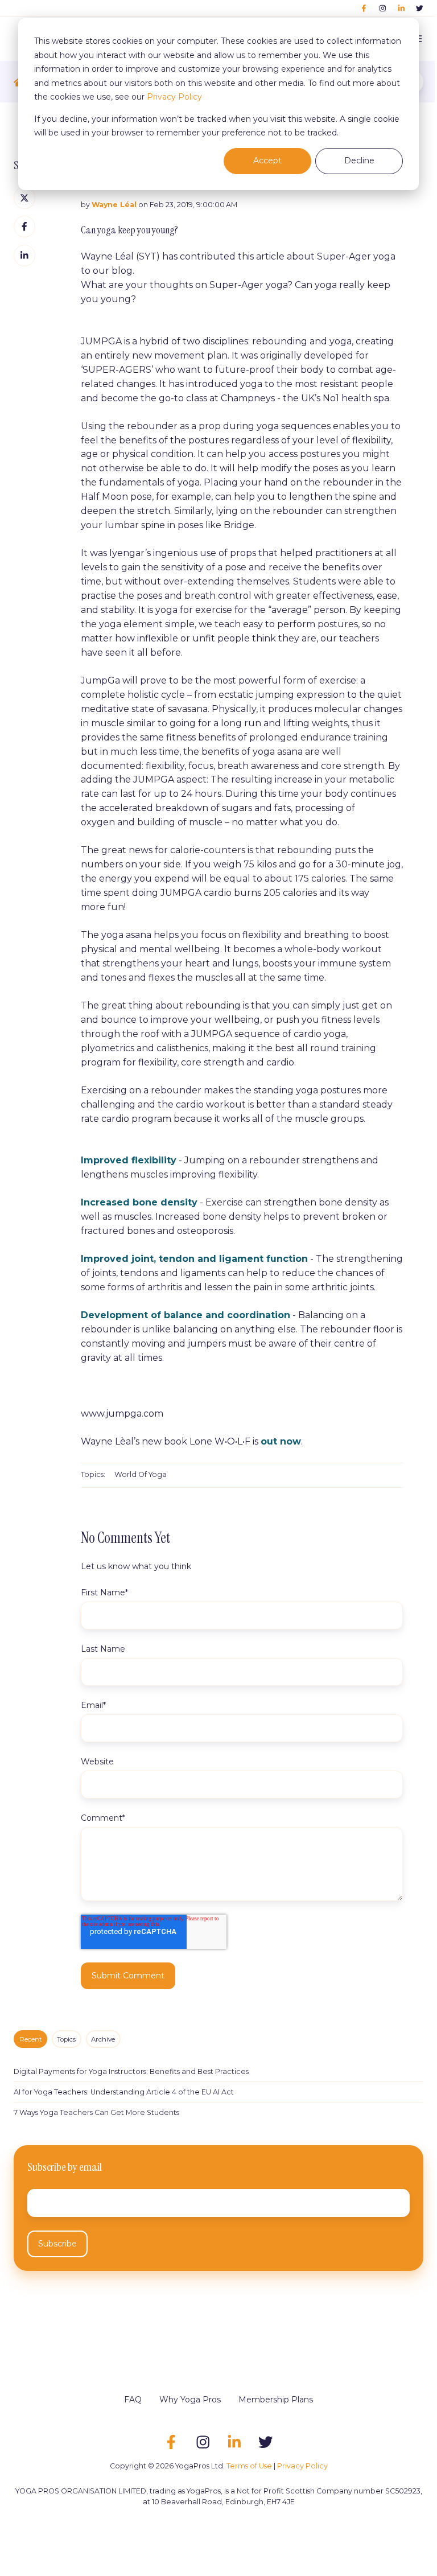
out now (281, 1441)
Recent (31, 2039)
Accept (267, 161)
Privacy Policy (174, 97)
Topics (66, 2039)
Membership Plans (276, 2400)
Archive (103, 2039)
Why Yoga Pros (190, 2400)
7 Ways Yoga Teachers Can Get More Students (96, 2112)
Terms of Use (249, 2466)
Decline (359, 161)
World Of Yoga (141, 1474)
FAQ (133, 2400)
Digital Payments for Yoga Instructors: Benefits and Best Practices (131, 2071)
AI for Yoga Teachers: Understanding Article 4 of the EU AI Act (124, 2092)
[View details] (364, 8)
